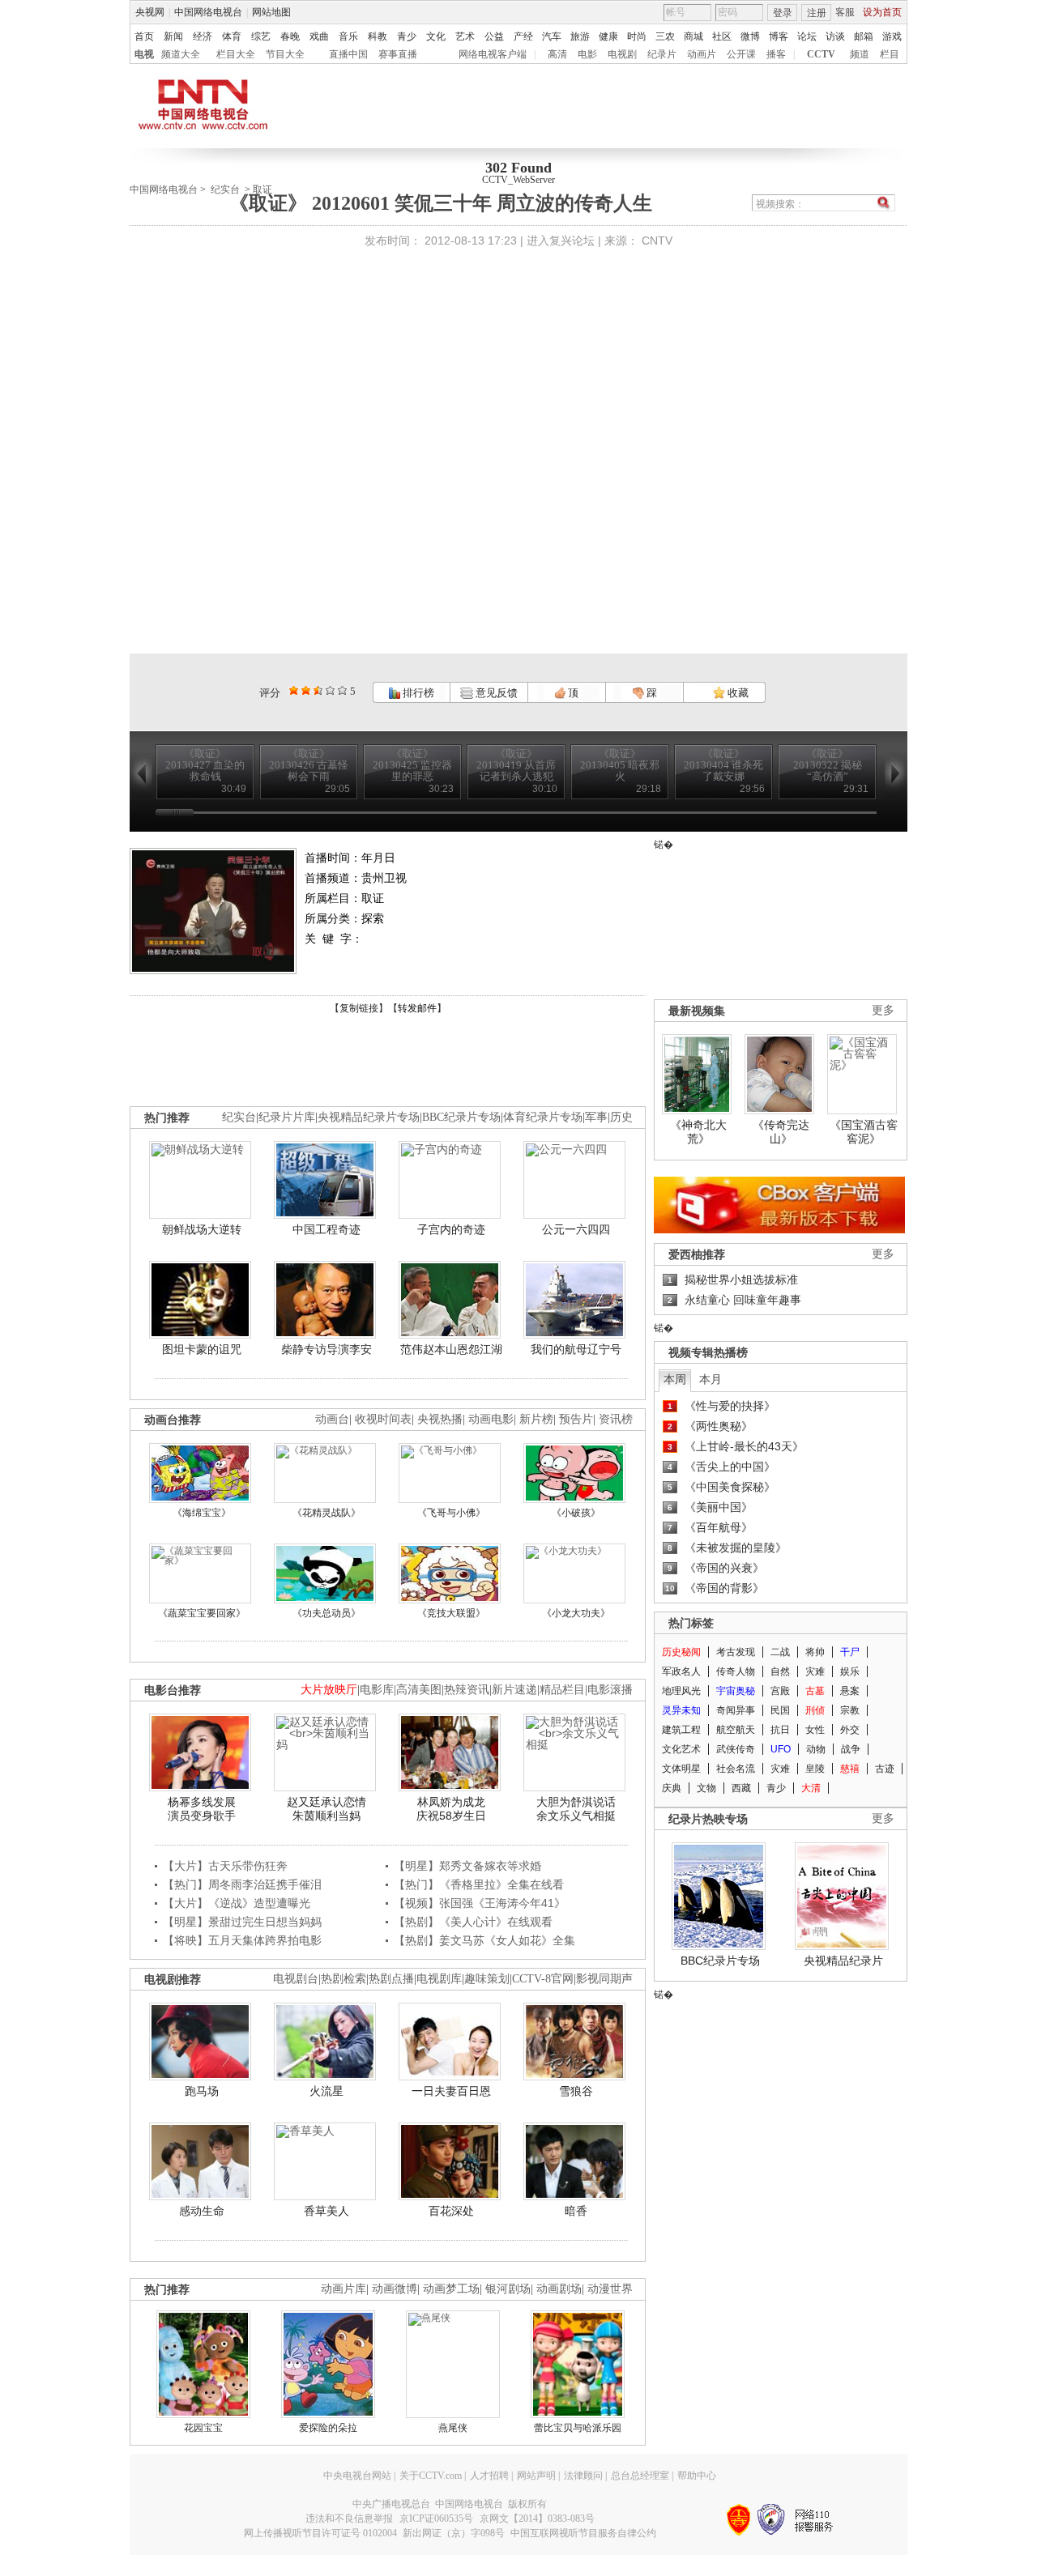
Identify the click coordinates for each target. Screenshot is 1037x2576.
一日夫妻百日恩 (451, 2091)
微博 (750, 36)
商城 (693, 36)
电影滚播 (610, 1690)
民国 (780, 1710)
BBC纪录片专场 (461, 1117)
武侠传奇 (736, 1749)
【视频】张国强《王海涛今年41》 (480, 1903)
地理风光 (681, 1691)
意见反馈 (495, 693)
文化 (436, 36)
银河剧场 (508, 2289)
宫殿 (780, 1691)
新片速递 (514, 1690)
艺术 (465, 36)
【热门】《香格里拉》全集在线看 (479, 1884)
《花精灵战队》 (326, 1513)
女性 (815, 1730)
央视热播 (440, 1419)
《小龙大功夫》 (576, 1613)
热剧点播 (391, 1979)
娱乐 (850, 1671)
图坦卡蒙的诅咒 (202, 1349)
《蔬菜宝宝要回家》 (202, 1613)
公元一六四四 (576, 1229)
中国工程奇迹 (326, 1229)
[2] (294, 690)
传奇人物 (736, 1671)
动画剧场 (559, 2289)
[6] (318, 690)
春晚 (290, 36)
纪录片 (662, 54)
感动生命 (202, 2211)
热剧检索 (344, 1979)
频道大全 (181, 54)
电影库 (377, 1690)
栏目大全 (236, 54)
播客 (776, 54)
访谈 (835, 36)
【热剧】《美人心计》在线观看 (473, 1922)
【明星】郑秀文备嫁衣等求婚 (467, 1866)
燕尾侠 (453, 2428)
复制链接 (359, 1008)
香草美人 (326, 2211)
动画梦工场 (451, 2289)
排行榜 (417, 693)
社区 (722, 36)
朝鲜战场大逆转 (202, 1229)
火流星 (326, 2091)
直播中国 (348, 54)
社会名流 (736, 1769)
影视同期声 (604, 1979)
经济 (203, 36)
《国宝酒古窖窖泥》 (864, 1132)
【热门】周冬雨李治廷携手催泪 (242, 1884)
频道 (860, 54)
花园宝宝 (203, 2428)
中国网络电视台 (208, 12)
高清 (557, 54)
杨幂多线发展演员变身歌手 (202, 1809)
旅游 (580, 36)
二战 (780, 1652)
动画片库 (344, 2289)
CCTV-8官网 (543, 1979)
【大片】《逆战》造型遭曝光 (237, 1903)
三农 (665, 36)
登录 (783, 13)
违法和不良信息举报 (349, 2519)
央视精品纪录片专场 (369, 1117)
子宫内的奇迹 (451, 1229)
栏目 (890, 54)
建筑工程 (681, 1730)
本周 (675, 1379)
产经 (523, 36)
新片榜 (536, 1419)
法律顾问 (583, 2476)
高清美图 (419, 1690)
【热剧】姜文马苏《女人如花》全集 (484, 1940)
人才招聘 (489, 2476)
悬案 (850, 1691)
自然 (780, 1671)
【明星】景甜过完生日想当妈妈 (242, 1922)
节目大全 (285, 54)
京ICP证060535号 (436, 2519)
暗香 (576, 2211)
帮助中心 (697, 2476)
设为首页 (882, 12)
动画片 (702, 54)
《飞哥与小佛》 (451, 1513)
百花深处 (451, 2211)
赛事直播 (398, 54)
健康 (608, 36)
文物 (706, 1788)
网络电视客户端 (493, 54)
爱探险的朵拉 (328, 2428)
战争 (851, 1749)
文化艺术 (681, 1749)
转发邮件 (417, 1008)
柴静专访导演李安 (326, 1349)
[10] (342, 690)
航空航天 (736, 1730)
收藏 (737, 693)
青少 (407, 36)
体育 (232, 36)
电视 (144, 54)
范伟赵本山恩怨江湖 (451, 1349)
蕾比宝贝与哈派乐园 (578, 2428)
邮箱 (864, 36)
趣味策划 (487, 1979)
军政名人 (681, 1671)
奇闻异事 (736, 1710)
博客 (779, 36)
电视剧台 (296, 1979)
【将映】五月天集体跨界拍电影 (242, 1940)
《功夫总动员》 (326, 1613)
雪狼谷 (576, 2091)
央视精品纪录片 (843, 1961)
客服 (845, 12)
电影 (587, 54)
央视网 (150, 12)
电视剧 (622, 54)
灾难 (815, 1671)
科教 (378, 36)
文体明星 (681, 1769)
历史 (621, 1117)
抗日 (780, 1730)
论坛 (807, 36)
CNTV (657, 241)
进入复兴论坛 (561, 241)
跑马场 (202, 2091)
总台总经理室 (640, 2476)
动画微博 (395, 2289)
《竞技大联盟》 (451, 1613)
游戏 (892, 36)
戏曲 (319, 36)
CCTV (821, 54)
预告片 (576, 1419)
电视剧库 (439, 1979)
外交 (850, 1730)
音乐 (348, 36)
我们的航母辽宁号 (576, 1349)
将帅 (815, 1652)
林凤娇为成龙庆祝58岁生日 (451, 1809)
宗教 (850, 1710)
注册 (817, 13)
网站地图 (271, 12)
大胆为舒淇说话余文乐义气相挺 (576, 1809)
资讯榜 (616, 1419)
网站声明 (536, 2476)
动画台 (332, 1419)
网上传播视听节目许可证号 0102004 (320, 2533)
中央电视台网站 (357, 2476)
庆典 (672, 1788)
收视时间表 (383, 1419)
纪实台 (225, 189)
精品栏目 (562, 1690)
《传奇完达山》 (781, 1132)
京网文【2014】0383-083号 (537, 2519)
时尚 (637, 36)
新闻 (173, 36)
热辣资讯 (467, 1690)
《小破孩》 (576, 1513)
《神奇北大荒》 (698, 1132)
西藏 (741, 1788)
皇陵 (815, 1769)
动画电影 (491, 1419)
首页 (144, 36)
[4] (306, 690)
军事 (596, 1117)
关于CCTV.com (431, 2476)
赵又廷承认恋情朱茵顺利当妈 (326, 1809)
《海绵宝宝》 (202, 1513)
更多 (883, 1010)
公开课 (741, 54)
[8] (330, 690)
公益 (494, 36)
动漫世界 (610, 2289)
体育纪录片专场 (543, 1117)
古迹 (885, 1769)
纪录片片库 (287, 1117)
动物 (816, 1749)
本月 (711, 1379)
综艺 (261, 36)
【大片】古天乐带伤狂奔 (225, 1866)
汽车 (552, 36)
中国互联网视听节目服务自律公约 (583, 2533)
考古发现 (736, 1652)
